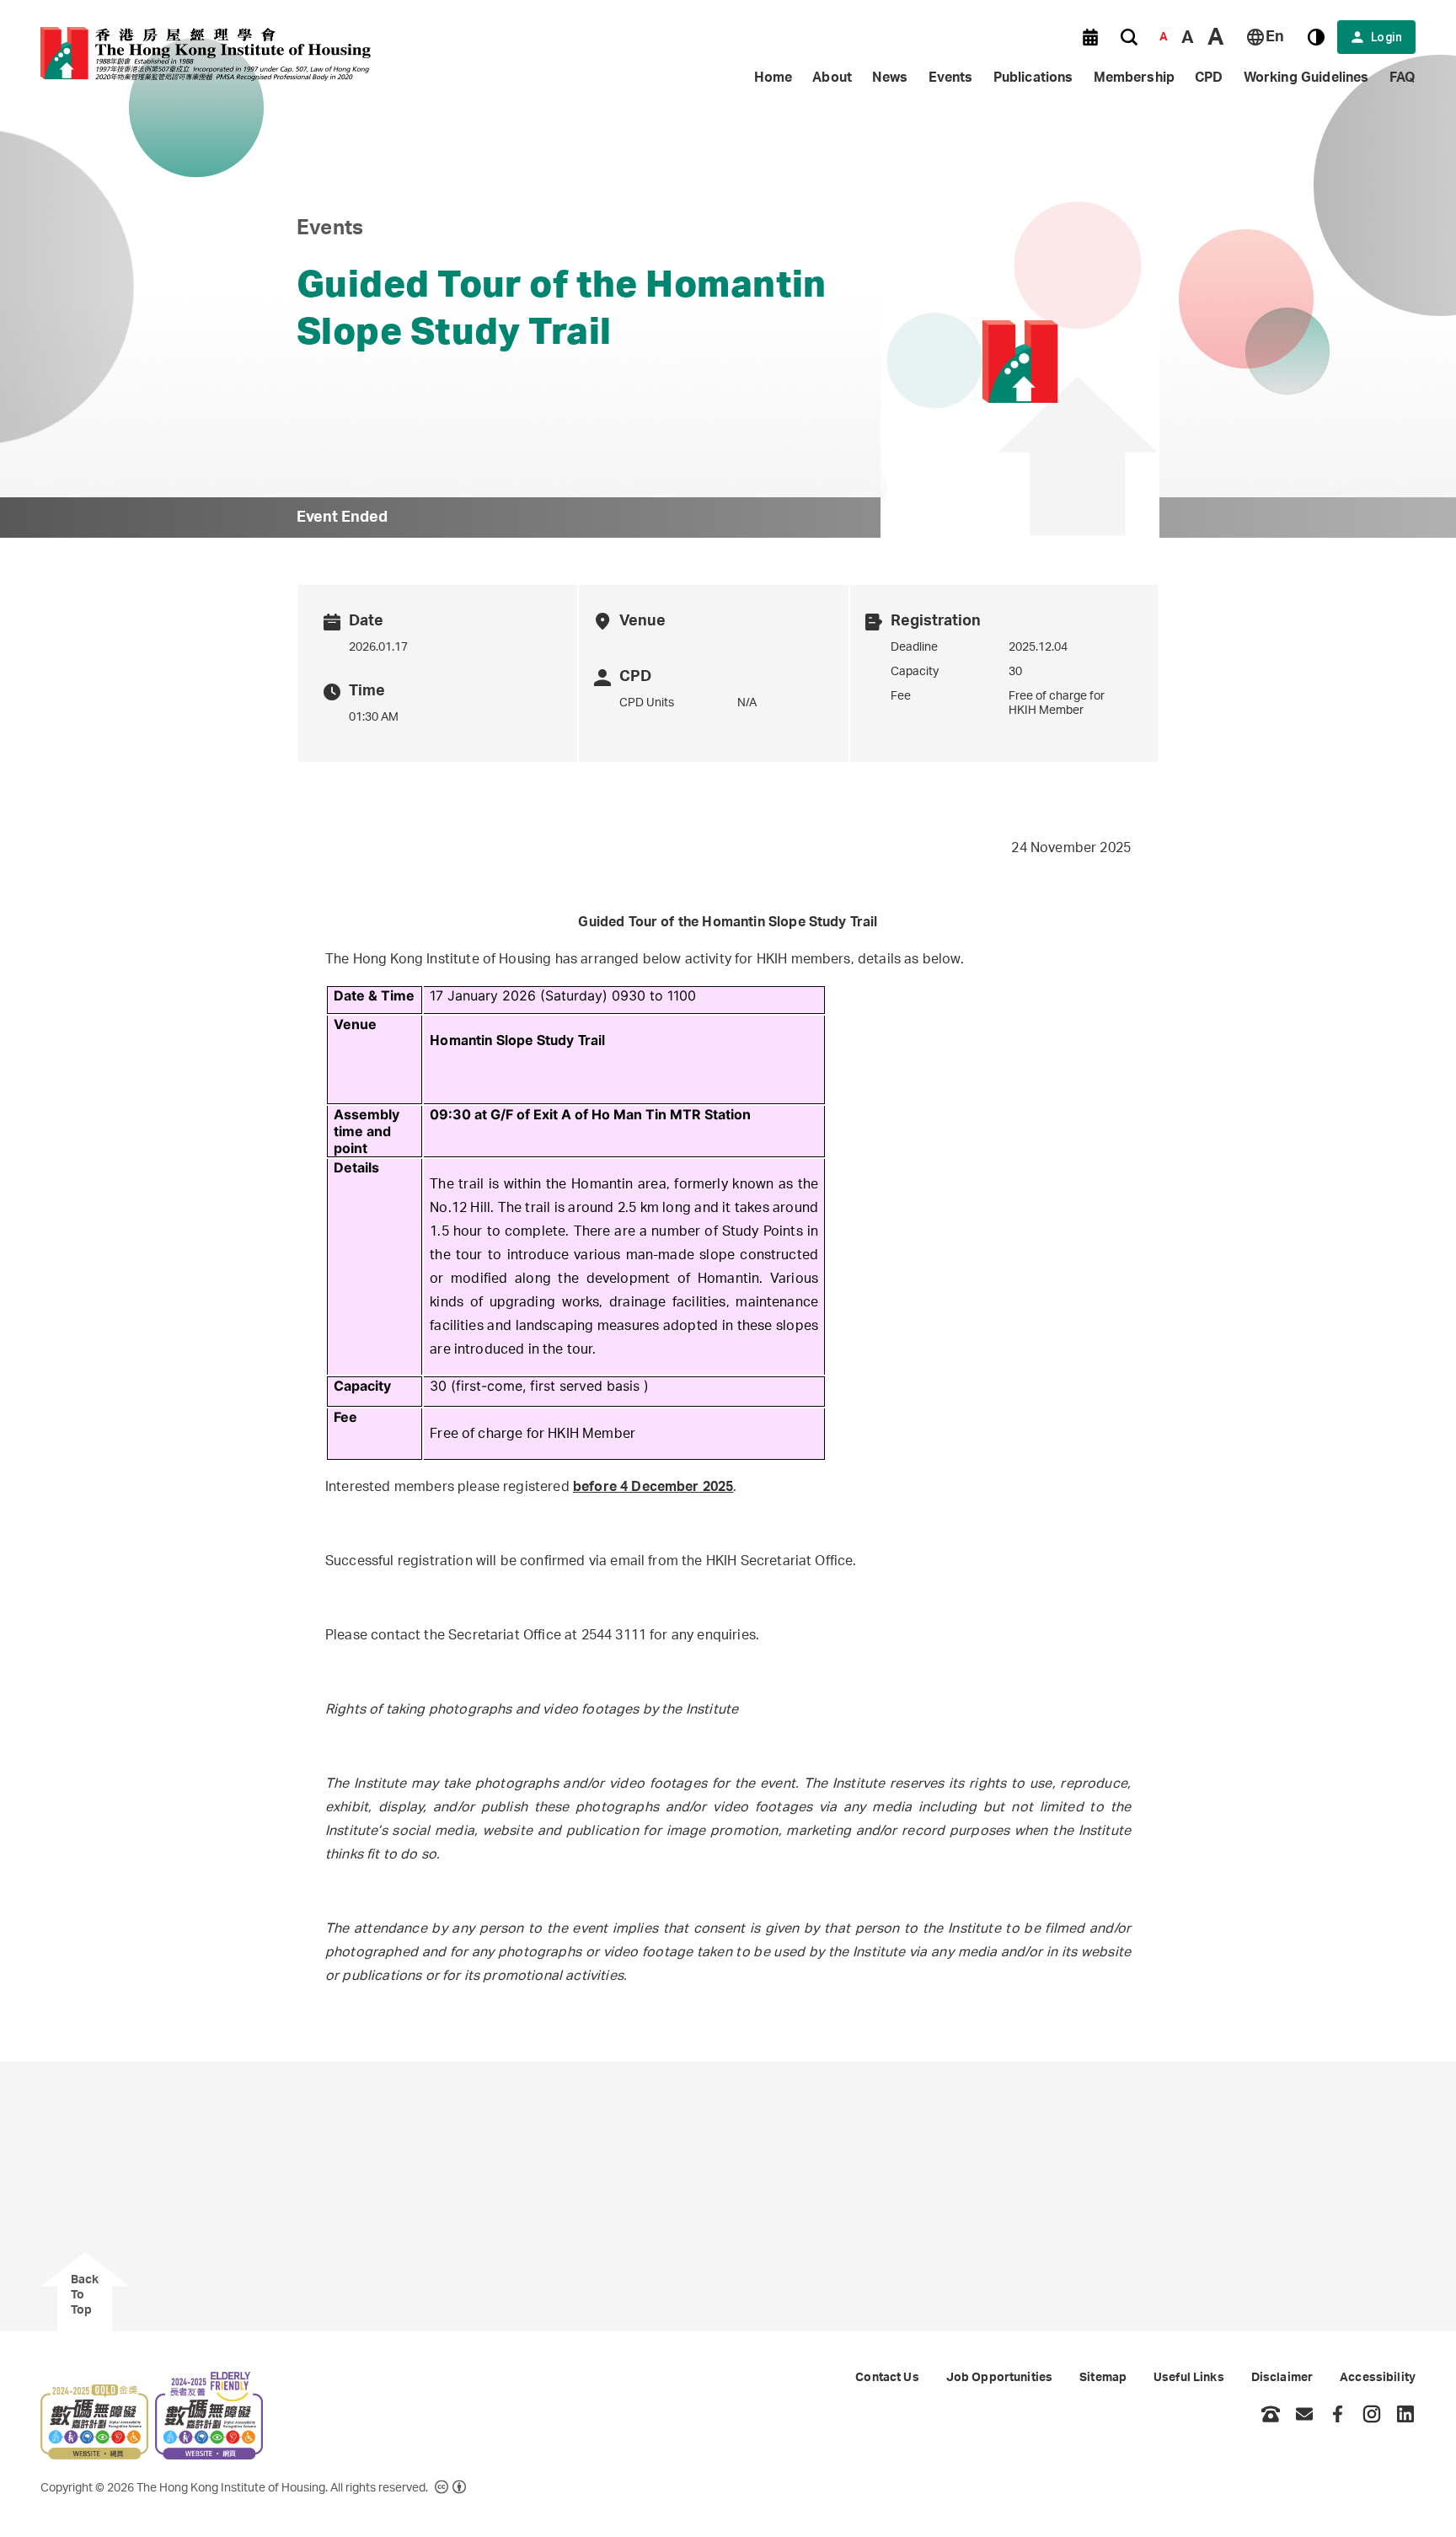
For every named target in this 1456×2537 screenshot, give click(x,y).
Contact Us (887, 2378)
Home (773, 78)
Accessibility (1378, 2378)
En (1275, 37)
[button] (1090, 37)
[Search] (1129, 37)
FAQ (1402, 78)
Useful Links (1189, 2378)
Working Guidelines (1306, 78)
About (832, 78)
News (890, 78)
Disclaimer (1282, 2378)
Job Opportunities (999, 2378)
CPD (1209, 78)
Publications (1033, 78)
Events (951, 78)
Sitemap (1103, 2378)
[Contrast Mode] (1316, 37)
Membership (1135, 78)
